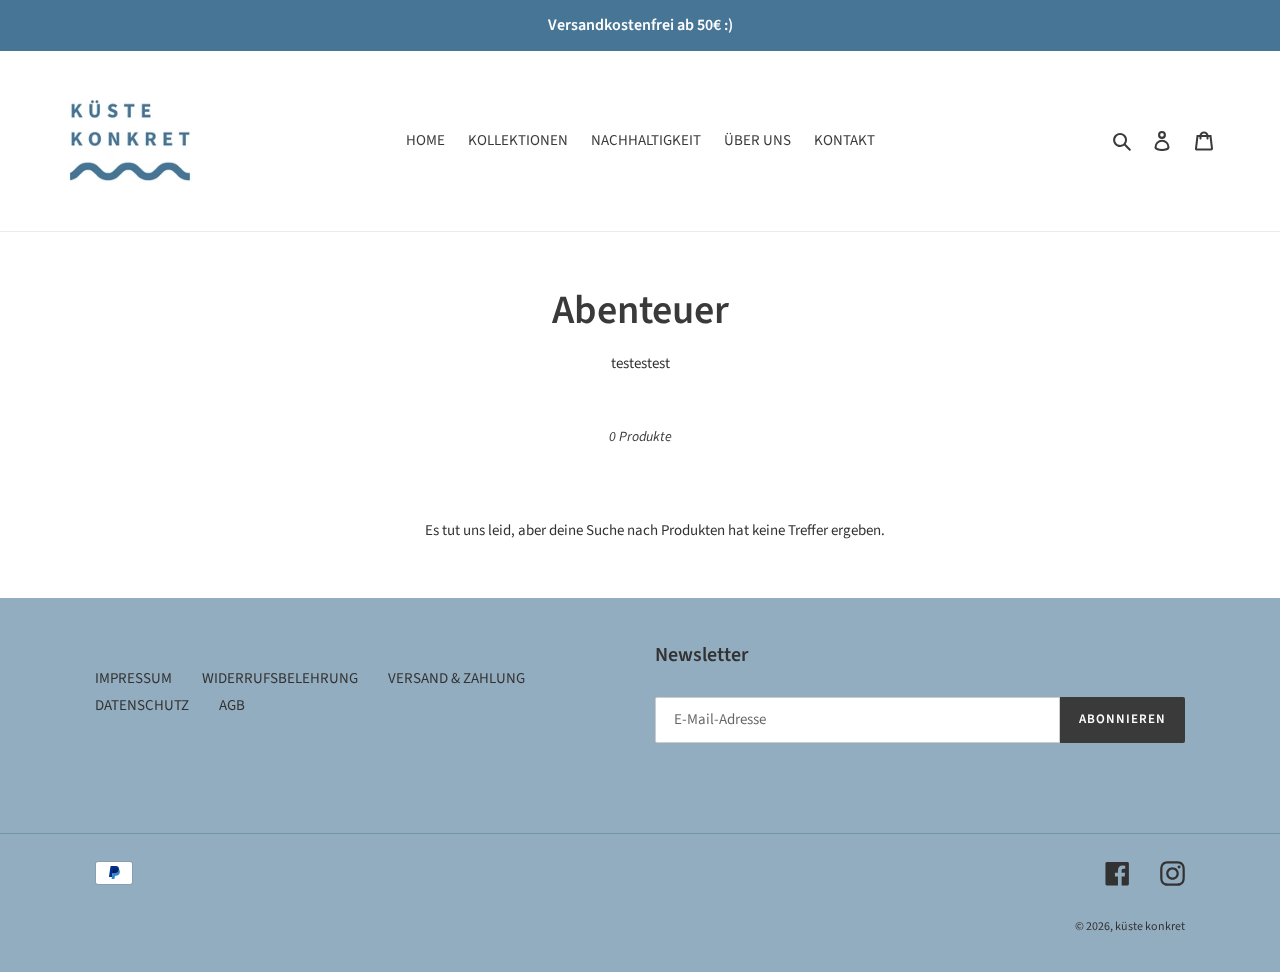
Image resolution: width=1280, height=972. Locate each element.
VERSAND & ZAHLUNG (456, 678)
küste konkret (1150, 926)
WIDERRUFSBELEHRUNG (280, 678)
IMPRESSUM (133, 678)
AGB (232, 705)
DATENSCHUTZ (142, 705)
